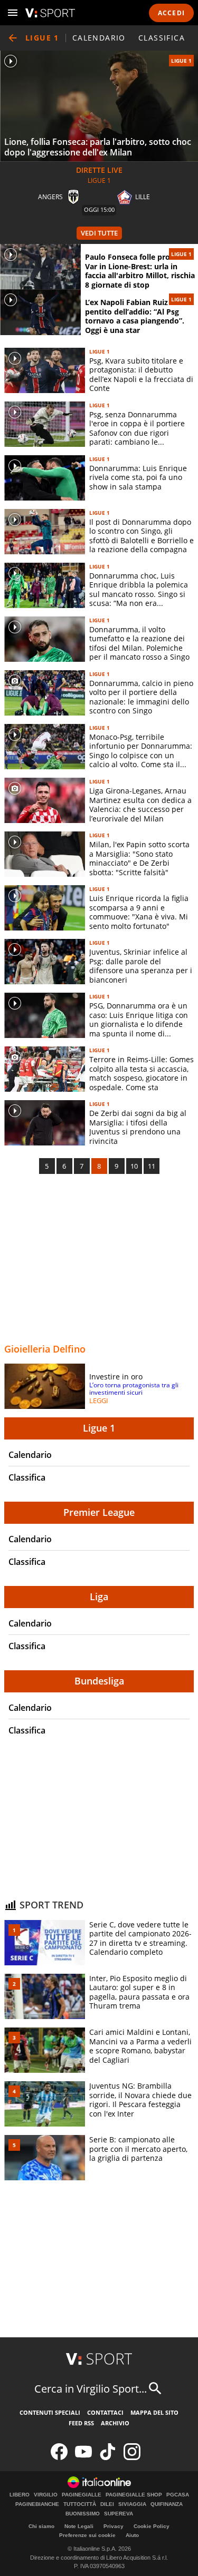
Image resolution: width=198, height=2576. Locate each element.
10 (134, 1166)
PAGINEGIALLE (82, 2495)
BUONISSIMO (83, 2514)
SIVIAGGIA (132, 2504)
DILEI (107, 2504)
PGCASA (178, 2495)
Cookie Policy (152, 2526)
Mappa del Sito (154, 2412)
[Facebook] (59, 2458)
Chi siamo (41, 2526)
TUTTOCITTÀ (80, 2504)
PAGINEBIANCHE (37, 2504)
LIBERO (20, 2495)
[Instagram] (132, 2458)
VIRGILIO (46, 2495)
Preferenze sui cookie (87, 2535)
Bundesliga (99, 1681)
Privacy (114, 2526)
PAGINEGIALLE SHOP (134, 2495)
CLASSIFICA (162, 38)
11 (152, 1166)
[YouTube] (83, 2458)
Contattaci (105, 2412)
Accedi (171, 13)
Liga (99, 1596)
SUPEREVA (119, 2514)
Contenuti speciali (50, 2412)
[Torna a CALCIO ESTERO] (13, 38)
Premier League (99, 1512)
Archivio (115, 2423)
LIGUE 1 (181, 61)
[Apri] (13, 13)
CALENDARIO (99, 38)
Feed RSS (81, 2423)
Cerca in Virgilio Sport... (91, 2389)
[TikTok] (108, 2458)
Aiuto (132, 2535)
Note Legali (79, 2526)
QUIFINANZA (167, 2504)
